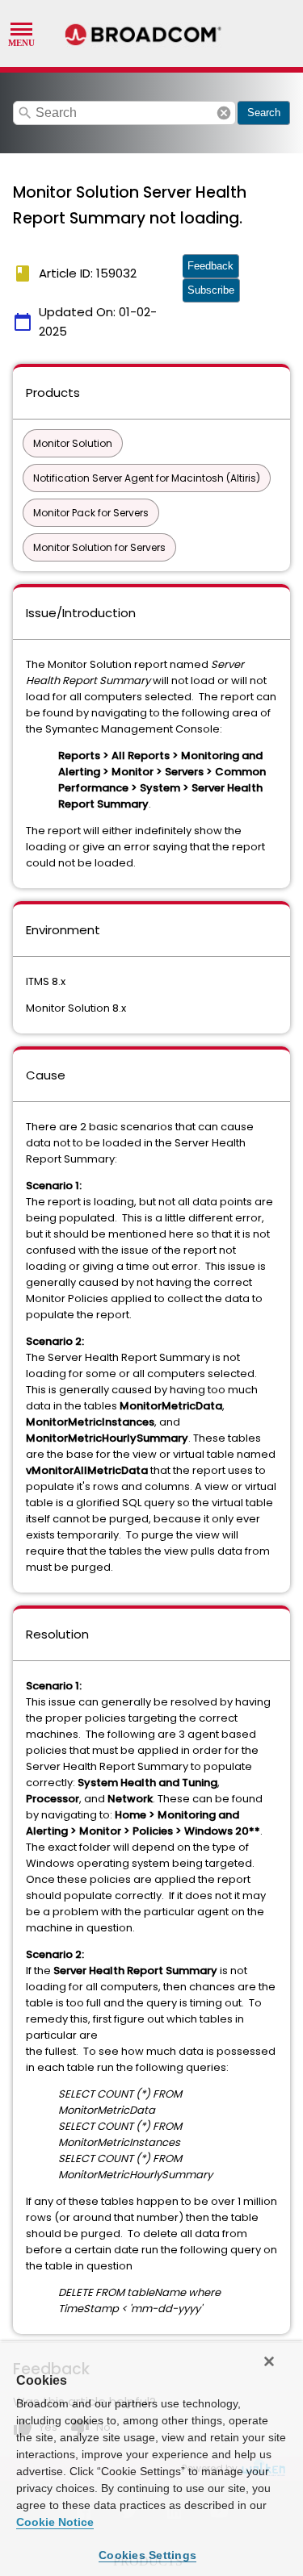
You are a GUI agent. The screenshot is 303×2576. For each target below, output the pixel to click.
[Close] (269, 2361)
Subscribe (211, 290)
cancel (224, 113)
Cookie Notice (55, 2522)
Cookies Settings (147, 2555)
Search (264, 113)
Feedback (210, 266)
